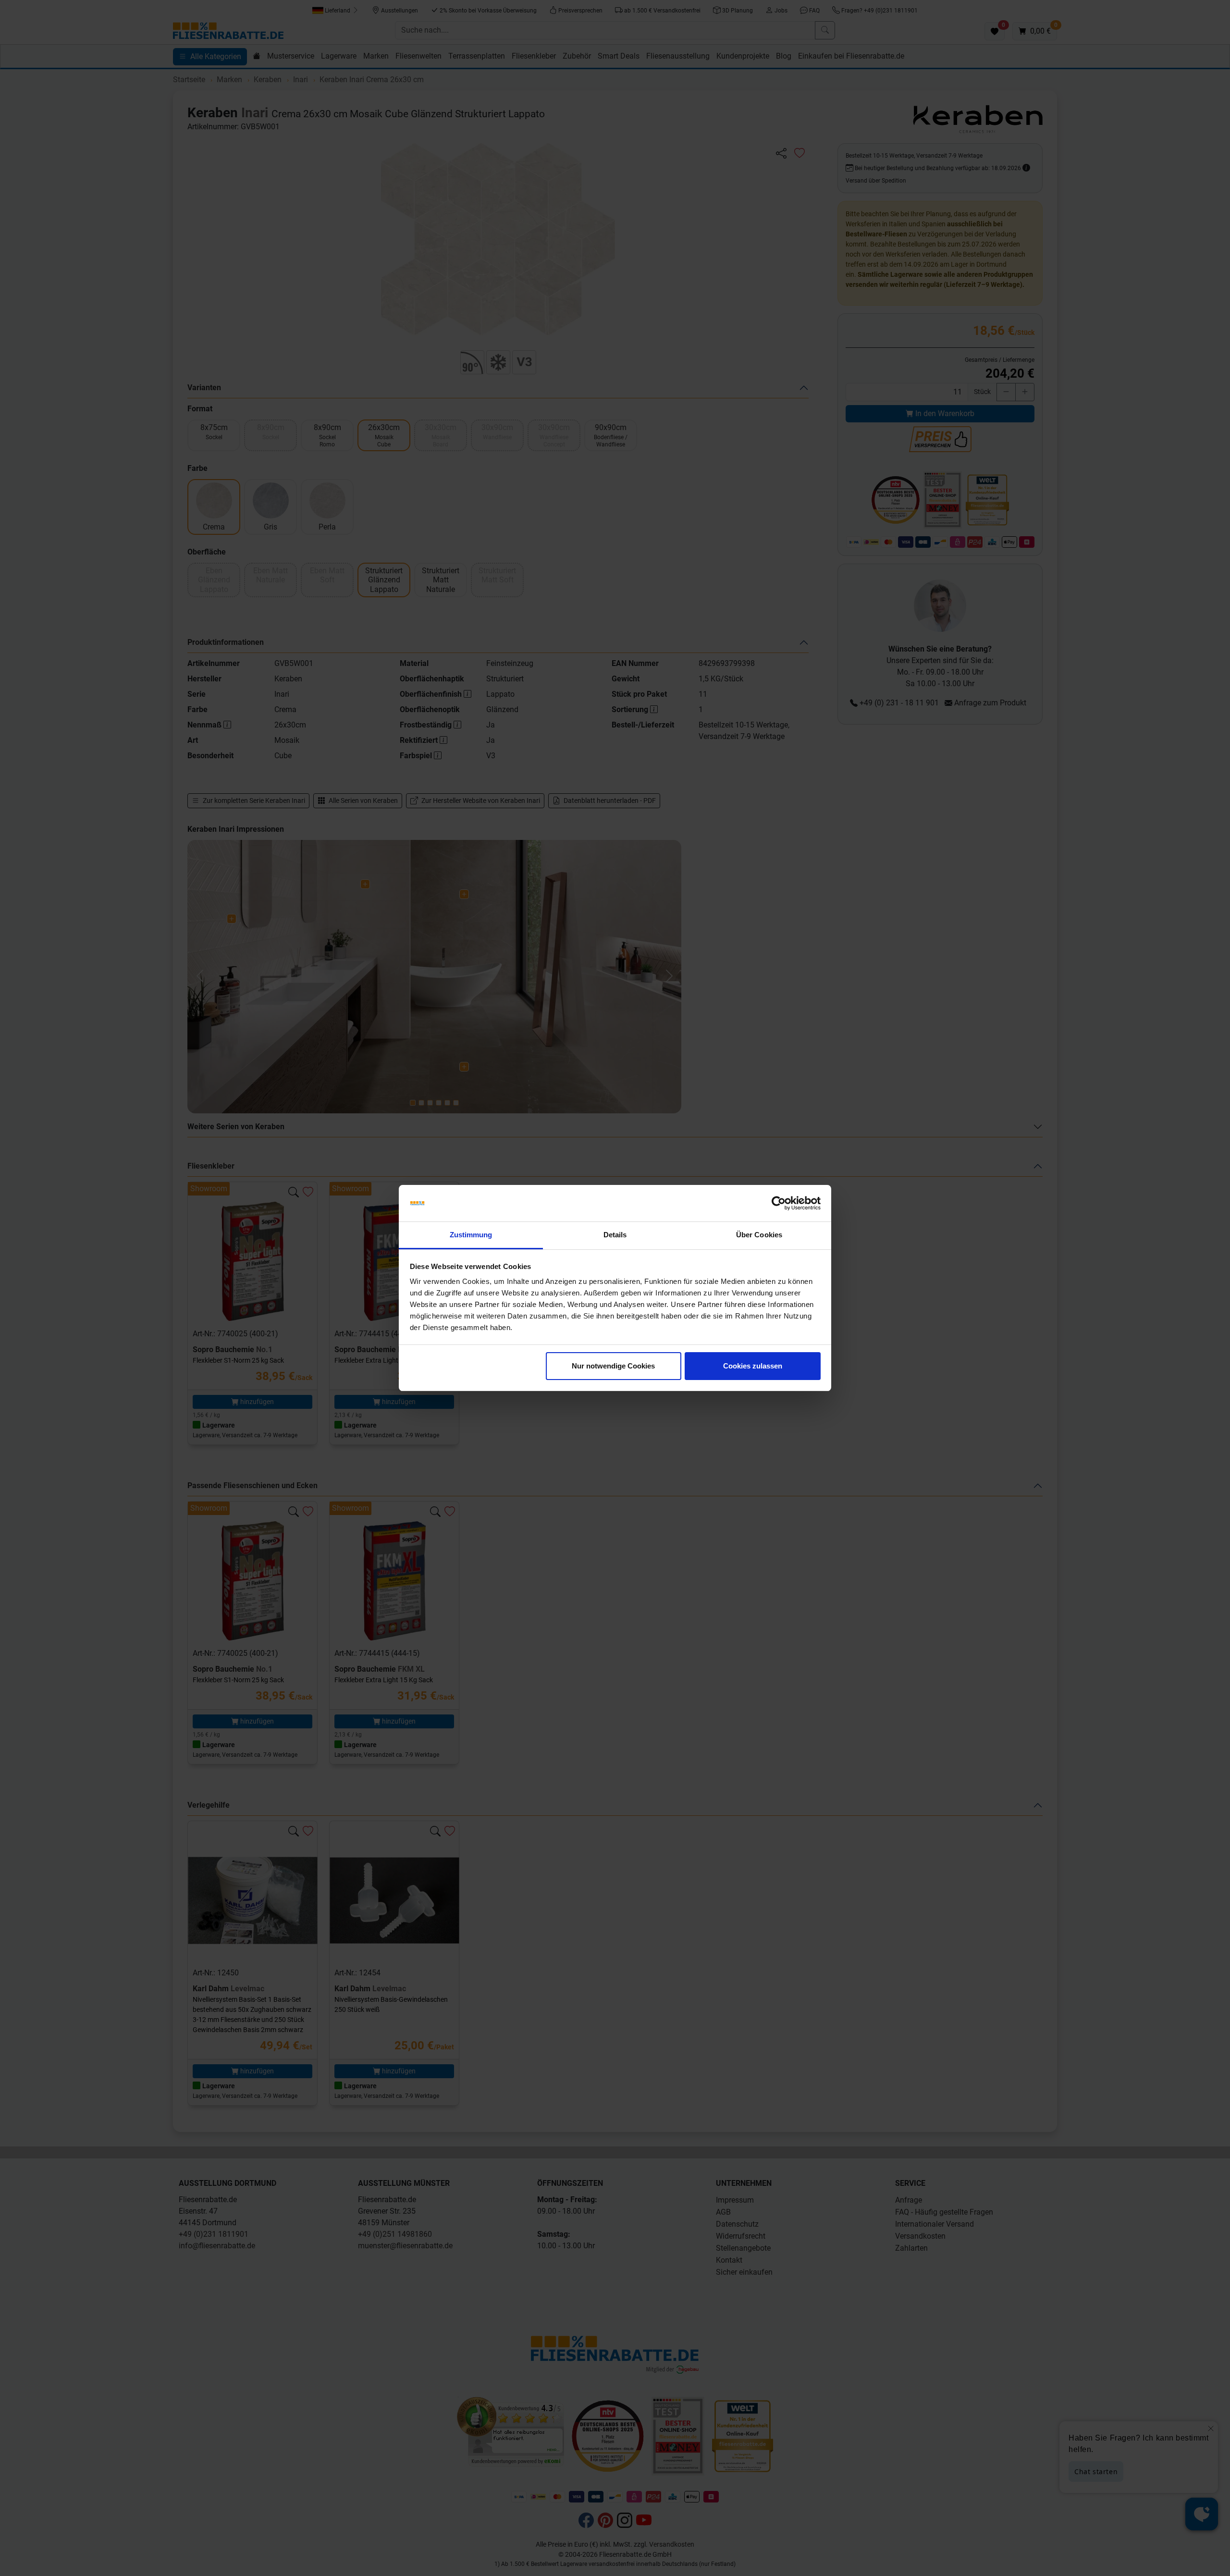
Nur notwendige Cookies (613, 1366)
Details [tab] (615, 1235)
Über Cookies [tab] (759, 1235)
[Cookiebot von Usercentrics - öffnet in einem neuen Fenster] (779, 1203)
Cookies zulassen (753, 1366)
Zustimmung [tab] (471, 1235)
